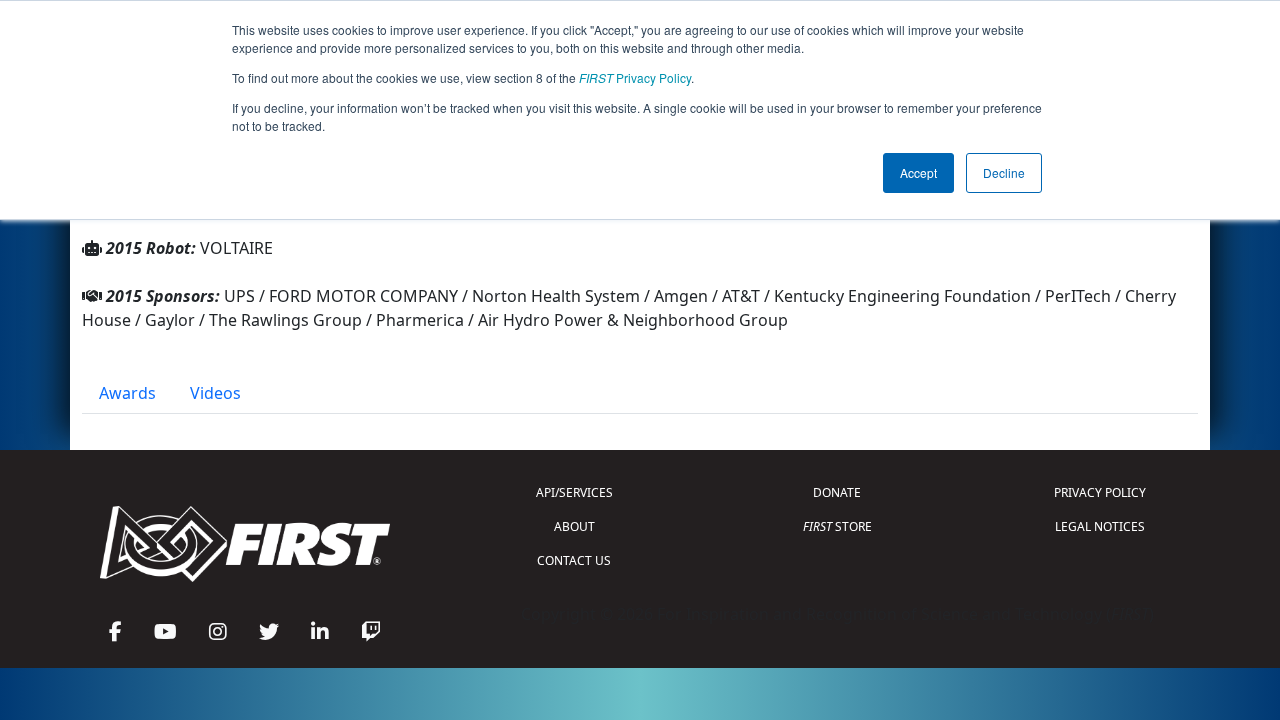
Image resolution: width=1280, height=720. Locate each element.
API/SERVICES (574, 492)
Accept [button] (918, 172)
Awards (127, 393)
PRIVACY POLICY (1100, 492)
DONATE (837, 492)
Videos (215, 393)
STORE (837, 526)
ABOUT (574, 526)
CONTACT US (574, 560)
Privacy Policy (635, 77)
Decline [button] (1004, 172)
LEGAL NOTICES (1100, 526)
